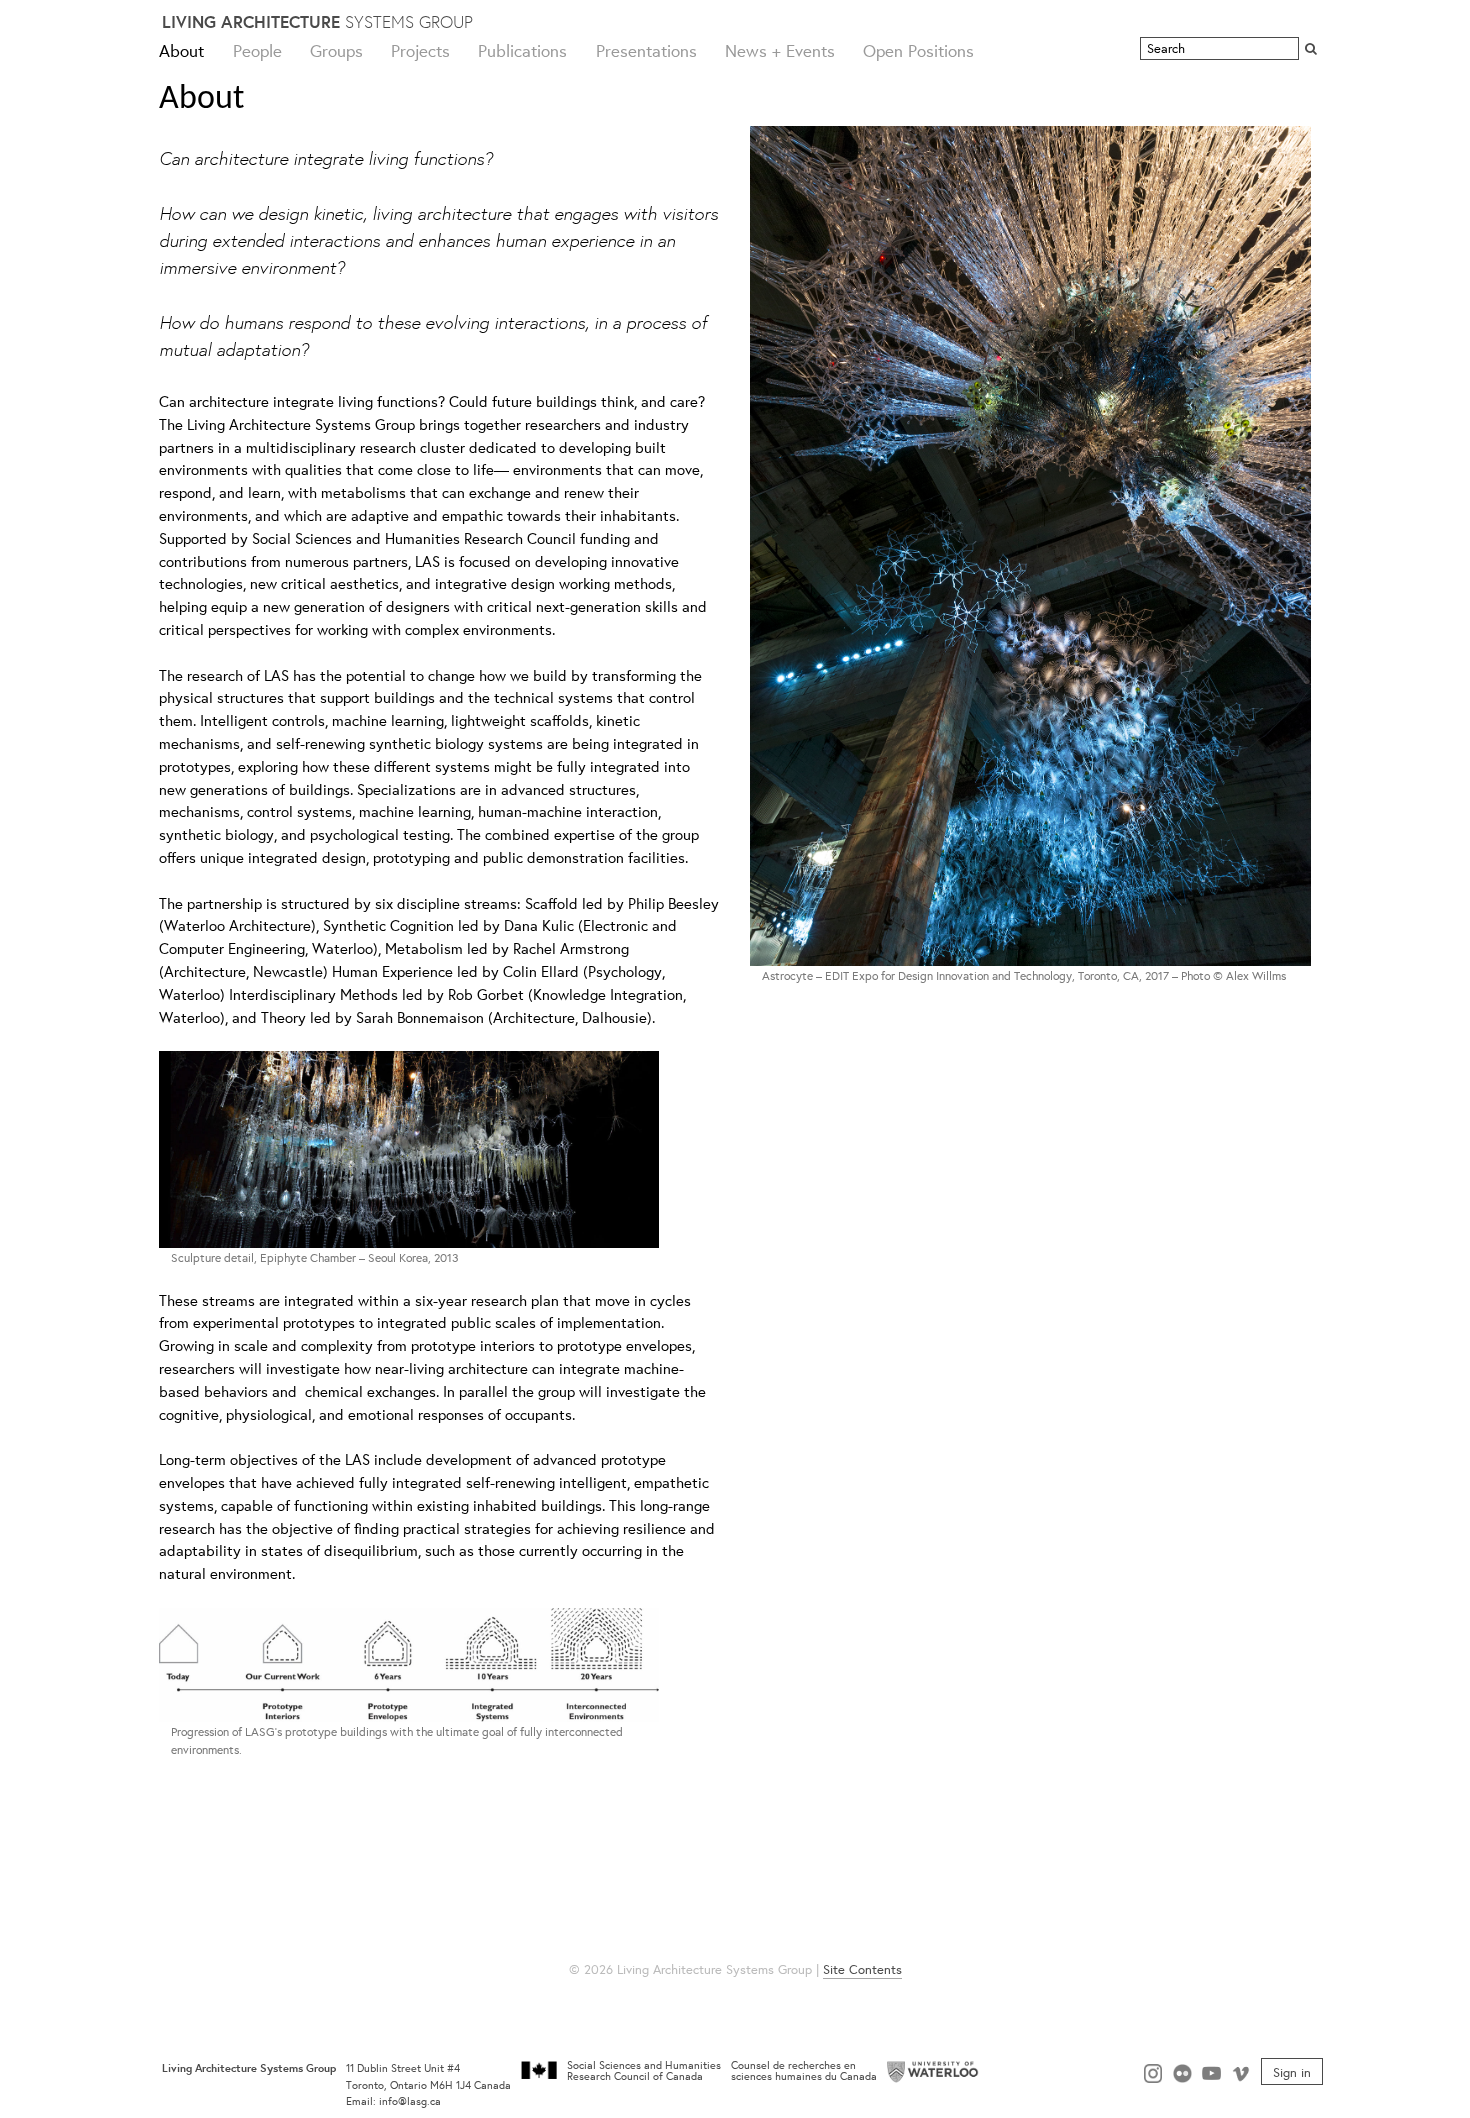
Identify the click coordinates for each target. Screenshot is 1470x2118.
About (181, 51)
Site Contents (862, 1969)
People (257, 51)
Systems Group (317, 21)
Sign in (1292, 2071)
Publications (522, 51)
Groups (336, 51)
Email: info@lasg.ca (393, 2101)
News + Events (780, 51)
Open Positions (918, 51)
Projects (420, 51)
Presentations (646, 51)
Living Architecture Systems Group (249, 2068)
